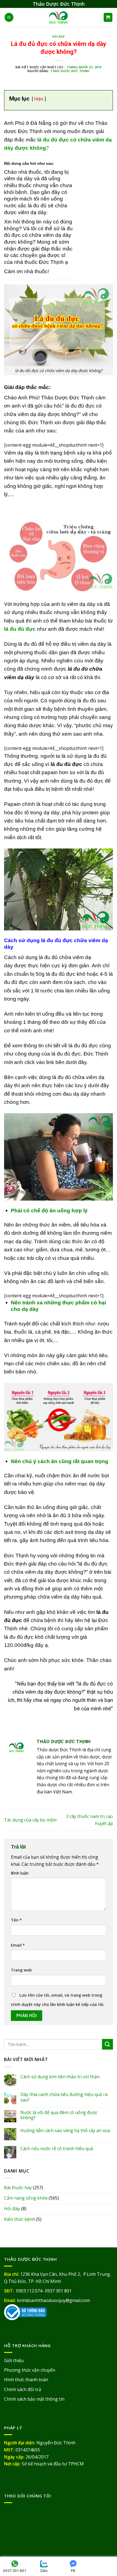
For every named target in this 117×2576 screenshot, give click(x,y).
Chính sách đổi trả (23, 2389)
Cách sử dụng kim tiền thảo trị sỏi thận (60, 2077)
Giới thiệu (14, 2360)
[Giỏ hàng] (108, 17)
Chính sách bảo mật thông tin (34, 2399)
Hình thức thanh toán (26, 2380)
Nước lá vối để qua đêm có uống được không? (59, 2115)
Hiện (39, 99)
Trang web (21, 1970)
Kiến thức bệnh (20, 2219)
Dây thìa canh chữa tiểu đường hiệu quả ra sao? (64, 2097)
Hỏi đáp (59, 37)
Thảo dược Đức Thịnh (70, 71)
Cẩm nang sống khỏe (26, 2198)
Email (18, 1945)
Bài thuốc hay (18, 2188)
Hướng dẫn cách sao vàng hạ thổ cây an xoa (65, 2131)
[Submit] (107, 2044)
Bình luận (20, 1873)
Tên (16, 1920)
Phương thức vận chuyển (30, 2370)
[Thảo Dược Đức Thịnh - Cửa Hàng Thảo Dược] (59, 17)
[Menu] (9, 17)
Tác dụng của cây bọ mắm (30, 1820)
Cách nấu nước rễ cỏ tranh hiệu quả (57, 2149)
